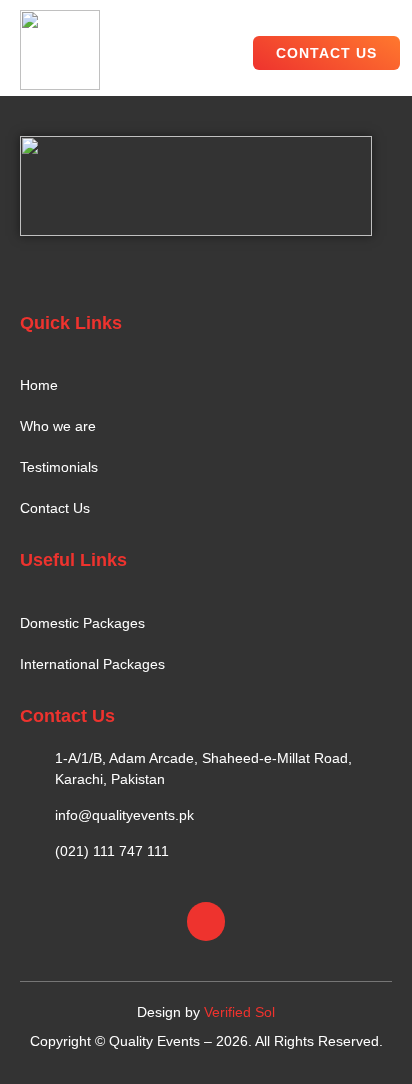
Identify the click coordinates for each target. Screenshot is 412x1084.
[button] (227, 52)
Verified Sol (239, 1012)
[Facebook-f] (206, 921)
